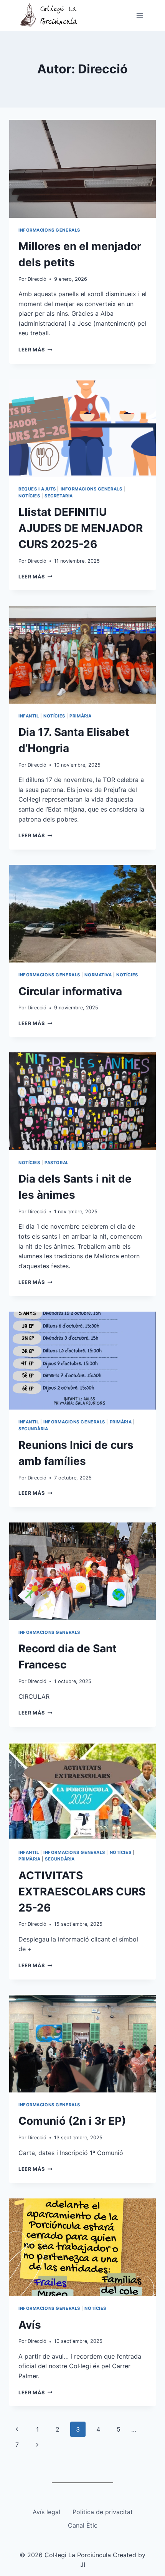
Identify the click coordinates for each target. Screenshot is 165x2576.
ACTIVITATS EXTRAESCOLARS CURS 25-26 (82, 1892)
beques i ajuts (37, 489)
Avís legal (46, 2512)
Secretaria (59, 496)
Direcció (37, 279)
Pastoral (56, 1163)
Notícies (29, 496)
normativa (98, 975)
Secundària (33, 1429)
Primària (80, 716)
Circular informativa (70, 991)
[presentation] (82, 169)
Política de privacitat (103, 2512)
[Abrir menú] (139, 15)
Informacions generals (49, 230)
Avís (30, 2325)
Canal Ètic (83, 2525)
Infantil (29, 716)
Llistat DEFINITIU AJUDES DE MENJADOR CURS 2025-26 (81, 528)
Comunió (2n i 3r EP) (72, 2121)
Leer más (35, 350)
